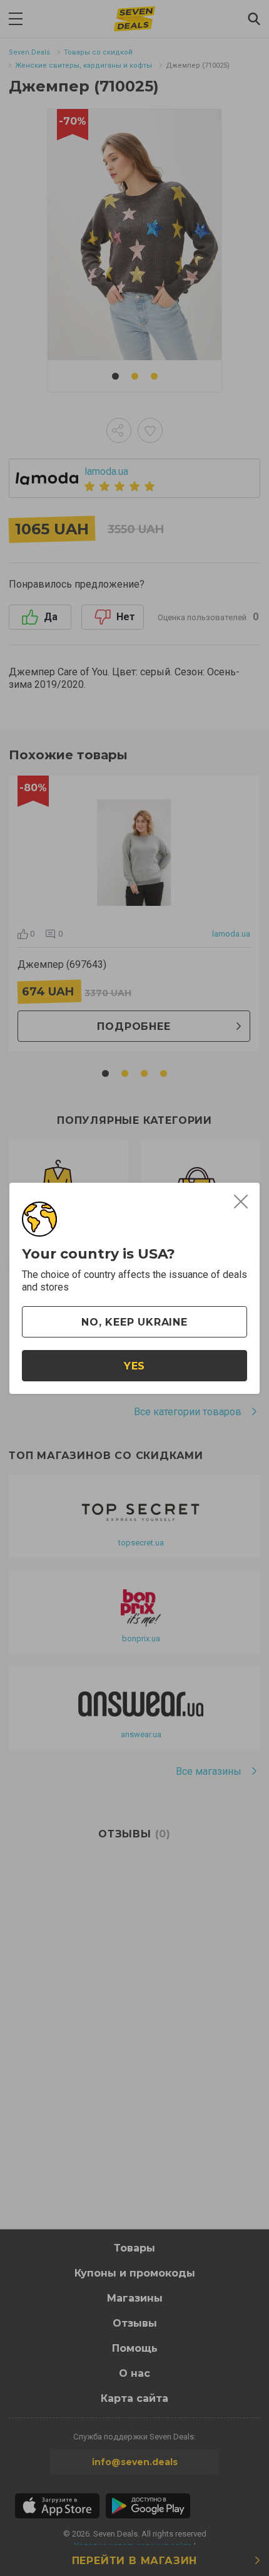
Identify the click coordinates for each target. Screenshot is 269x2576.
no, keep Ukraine (134, 1322)
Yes (134, 1366)
